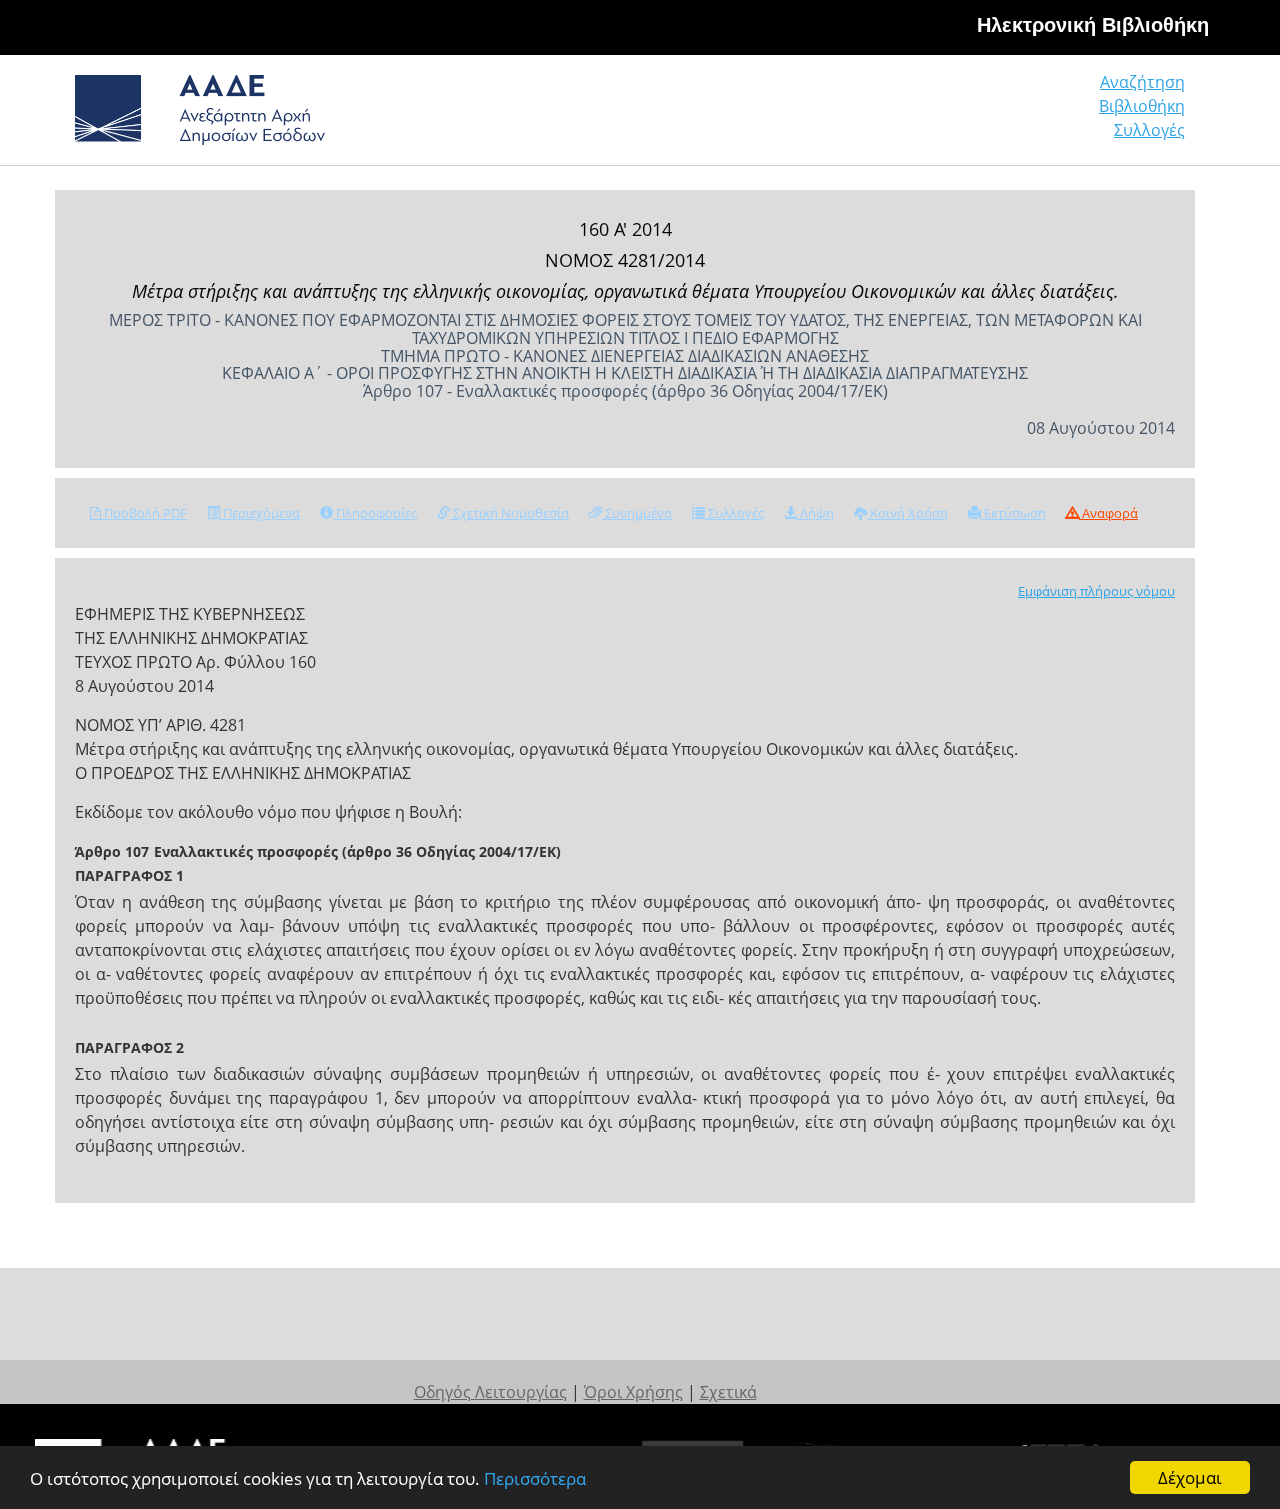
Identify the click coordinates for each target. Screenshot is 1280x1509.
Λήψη (815, 513)
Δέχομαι (1190, 1477)
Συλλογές (1149, 130)
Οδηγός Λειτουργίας (490, 1392)
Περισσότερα (535, 1478)
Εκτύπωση (1013, 513)
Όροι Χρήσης (633, 1392)
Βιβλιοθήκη (1142, 106)
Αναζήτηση (1142, 82)
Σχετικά (728, 1392)
